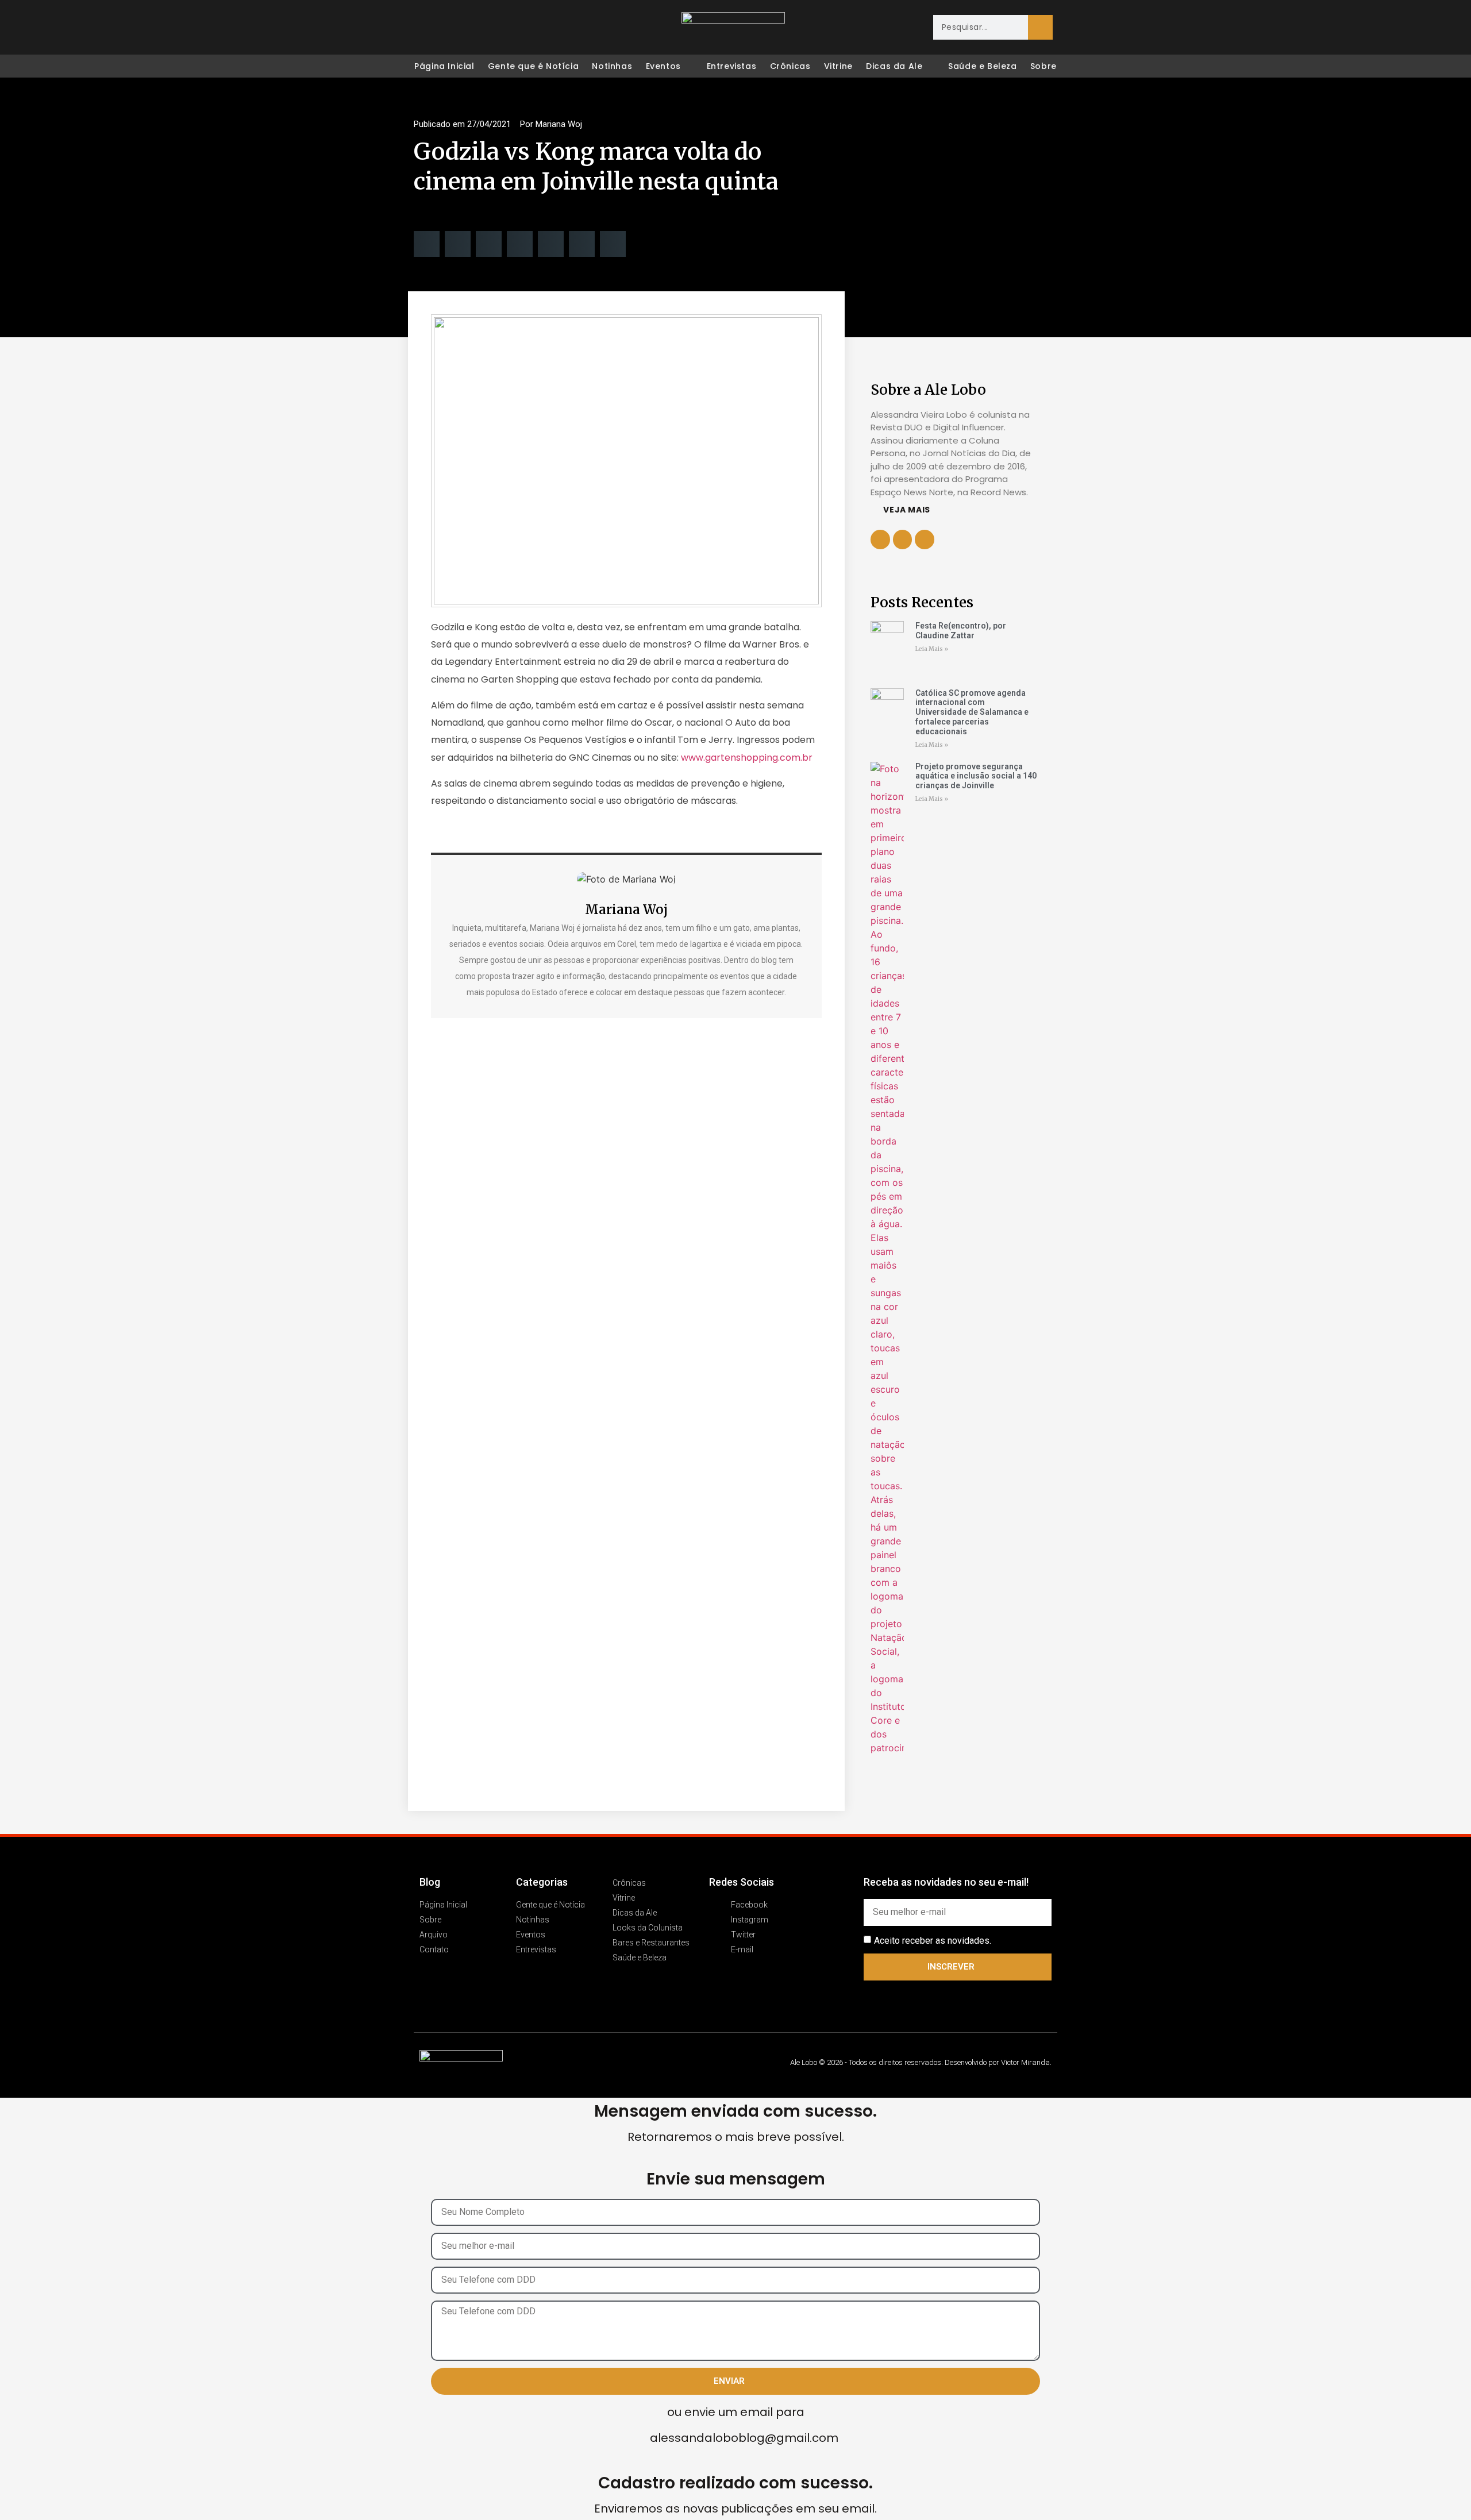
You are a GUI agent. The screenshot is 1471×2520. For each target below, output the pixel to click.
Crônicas (790, 66)
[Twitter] (471, 28)
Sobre (1043, 66)
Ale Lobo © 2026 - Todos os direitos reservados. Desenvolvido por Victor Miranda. (921, 2062)
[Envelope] (495, 28)
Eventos (663, 66)
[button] (427, 244)
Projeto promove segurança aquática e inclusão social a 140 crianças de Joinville (976, 776)
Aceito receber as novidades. (933, 1940)
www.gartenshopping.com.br (747, 758)
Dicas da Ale (894, 66)
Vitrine (838, 66)
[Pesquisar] (1040, 27)
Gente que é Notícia (533, 66)
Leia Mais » (932, 649)
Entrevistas (732, 66)
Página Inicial (444, 66)
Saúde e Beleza (982, 66)
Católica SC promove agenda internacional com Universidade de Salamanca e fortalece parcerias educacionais (972, 712)
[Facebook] (423, 28)
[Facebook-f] (903, 540)
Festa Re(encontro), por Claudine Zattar (961, 631)
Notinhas (612, 66)
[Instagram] (447, 28)
